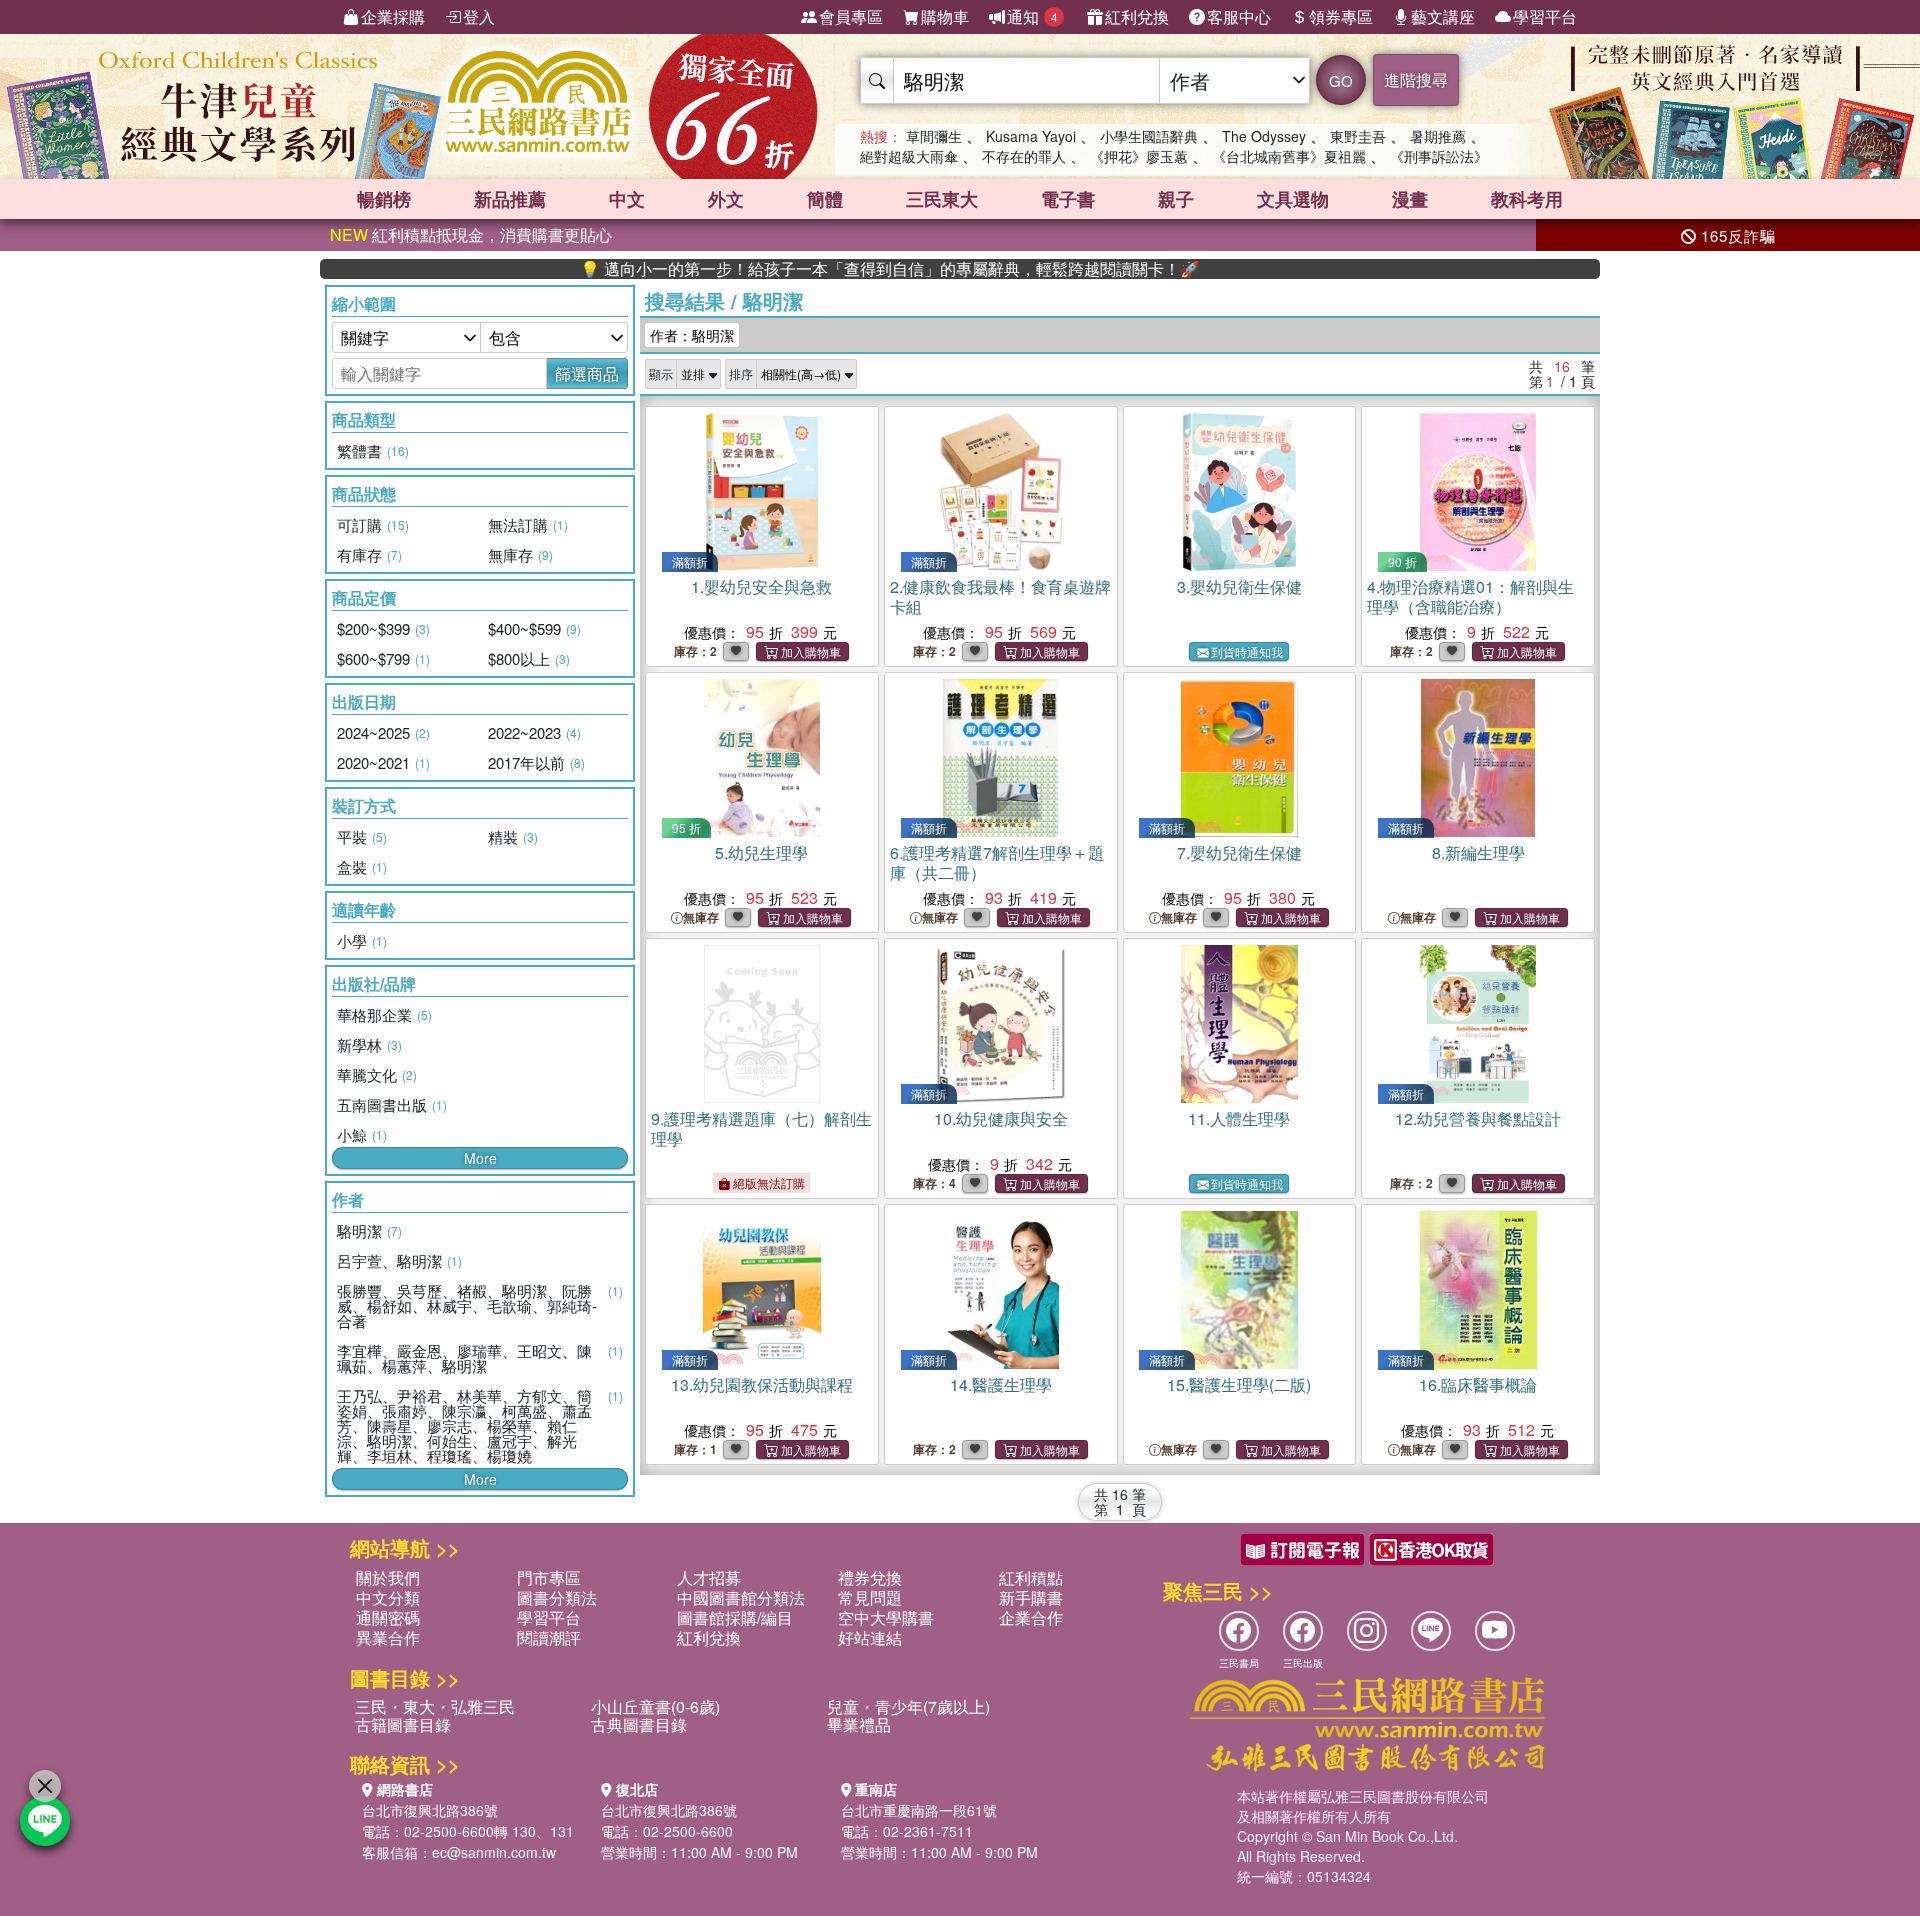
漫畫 (1410, 199)
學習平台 (1545, 16)
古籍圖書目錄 (403, 1724)
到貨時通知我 (1247, 651)
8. (1478, 852)
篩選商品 (587, 373)
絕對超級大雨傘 (909, 156)
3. (1239, 586)
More (480, 1158)
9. (761, 1128)
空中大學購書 (886, 1617)
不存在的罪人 (1024, 156)
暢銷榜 (384, 199)
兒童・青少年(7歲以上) (908, 1706)
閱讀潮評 (549, 1637)
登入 (479, 16)
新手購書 (1031, 1597)
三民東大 (942, 199)
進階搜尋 (1416, 79)
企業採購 (393, 16)
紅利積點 (1031, 1577)
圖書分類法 (557, 1597)
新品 (510, 199)
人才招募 (709, 1577)
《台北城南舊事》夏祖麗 (1289, 156)
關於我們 (388, 1577)
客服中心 (1239, 16)
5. (761, 852)
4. (1470, 596)
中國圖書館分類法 (741, 1597)
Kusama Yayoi (1031, 136)
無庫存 (701, 917)
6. (997, 862)
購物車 (945, 16)
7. (1239, 852)
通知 (1032, 16)
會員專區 (851, 16)
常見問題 (870, 1597)
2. (1000, 596)
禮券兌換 (870, 1577)
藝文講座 (1443, 16)
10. (1001, 1118)
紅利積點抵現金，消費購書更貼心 (471, 234)
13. (762, 1384)
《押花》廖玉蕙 (1139, 156)
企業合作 (1031, 1617)
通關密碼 (388, 1617)
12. (1478, 1118)
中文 (627, 199)
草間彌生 (934, 136)
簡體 (825, 199)
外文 (726, 199)
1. (761, 586)
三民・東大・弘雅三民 (435, 1706)
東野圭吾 (1358, 136)
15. (1239, 1384)
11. (1239, 1118)
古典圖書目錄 (639, 1724)
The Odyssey (1264, 136)
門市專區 (549, 1577)
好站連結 (870, 1637)
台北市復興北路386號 (430, 1810)
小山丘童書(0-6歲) (655, 1706)
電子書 (1068, 199)
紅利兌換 (1137, 16)
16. (1478, 1384)
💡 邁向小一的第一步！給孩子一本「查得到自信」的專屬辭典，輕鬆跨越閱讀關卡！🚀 (823, 269)
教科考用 (1527, 199)
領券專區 (1341, 16)
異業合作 (388, 1637)
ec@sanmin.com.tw (494, 1852)
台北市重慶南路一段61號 (919, 1810)
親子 (1176, 199)
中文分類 (388, 1597)
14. (1001, 1384)
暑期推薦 (1438, 136)
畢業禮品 (859, 1724)
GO (1341, 80)
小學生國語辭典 (1149, 136)
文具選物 (1293, 199)
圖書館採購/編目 (735, 1617)
